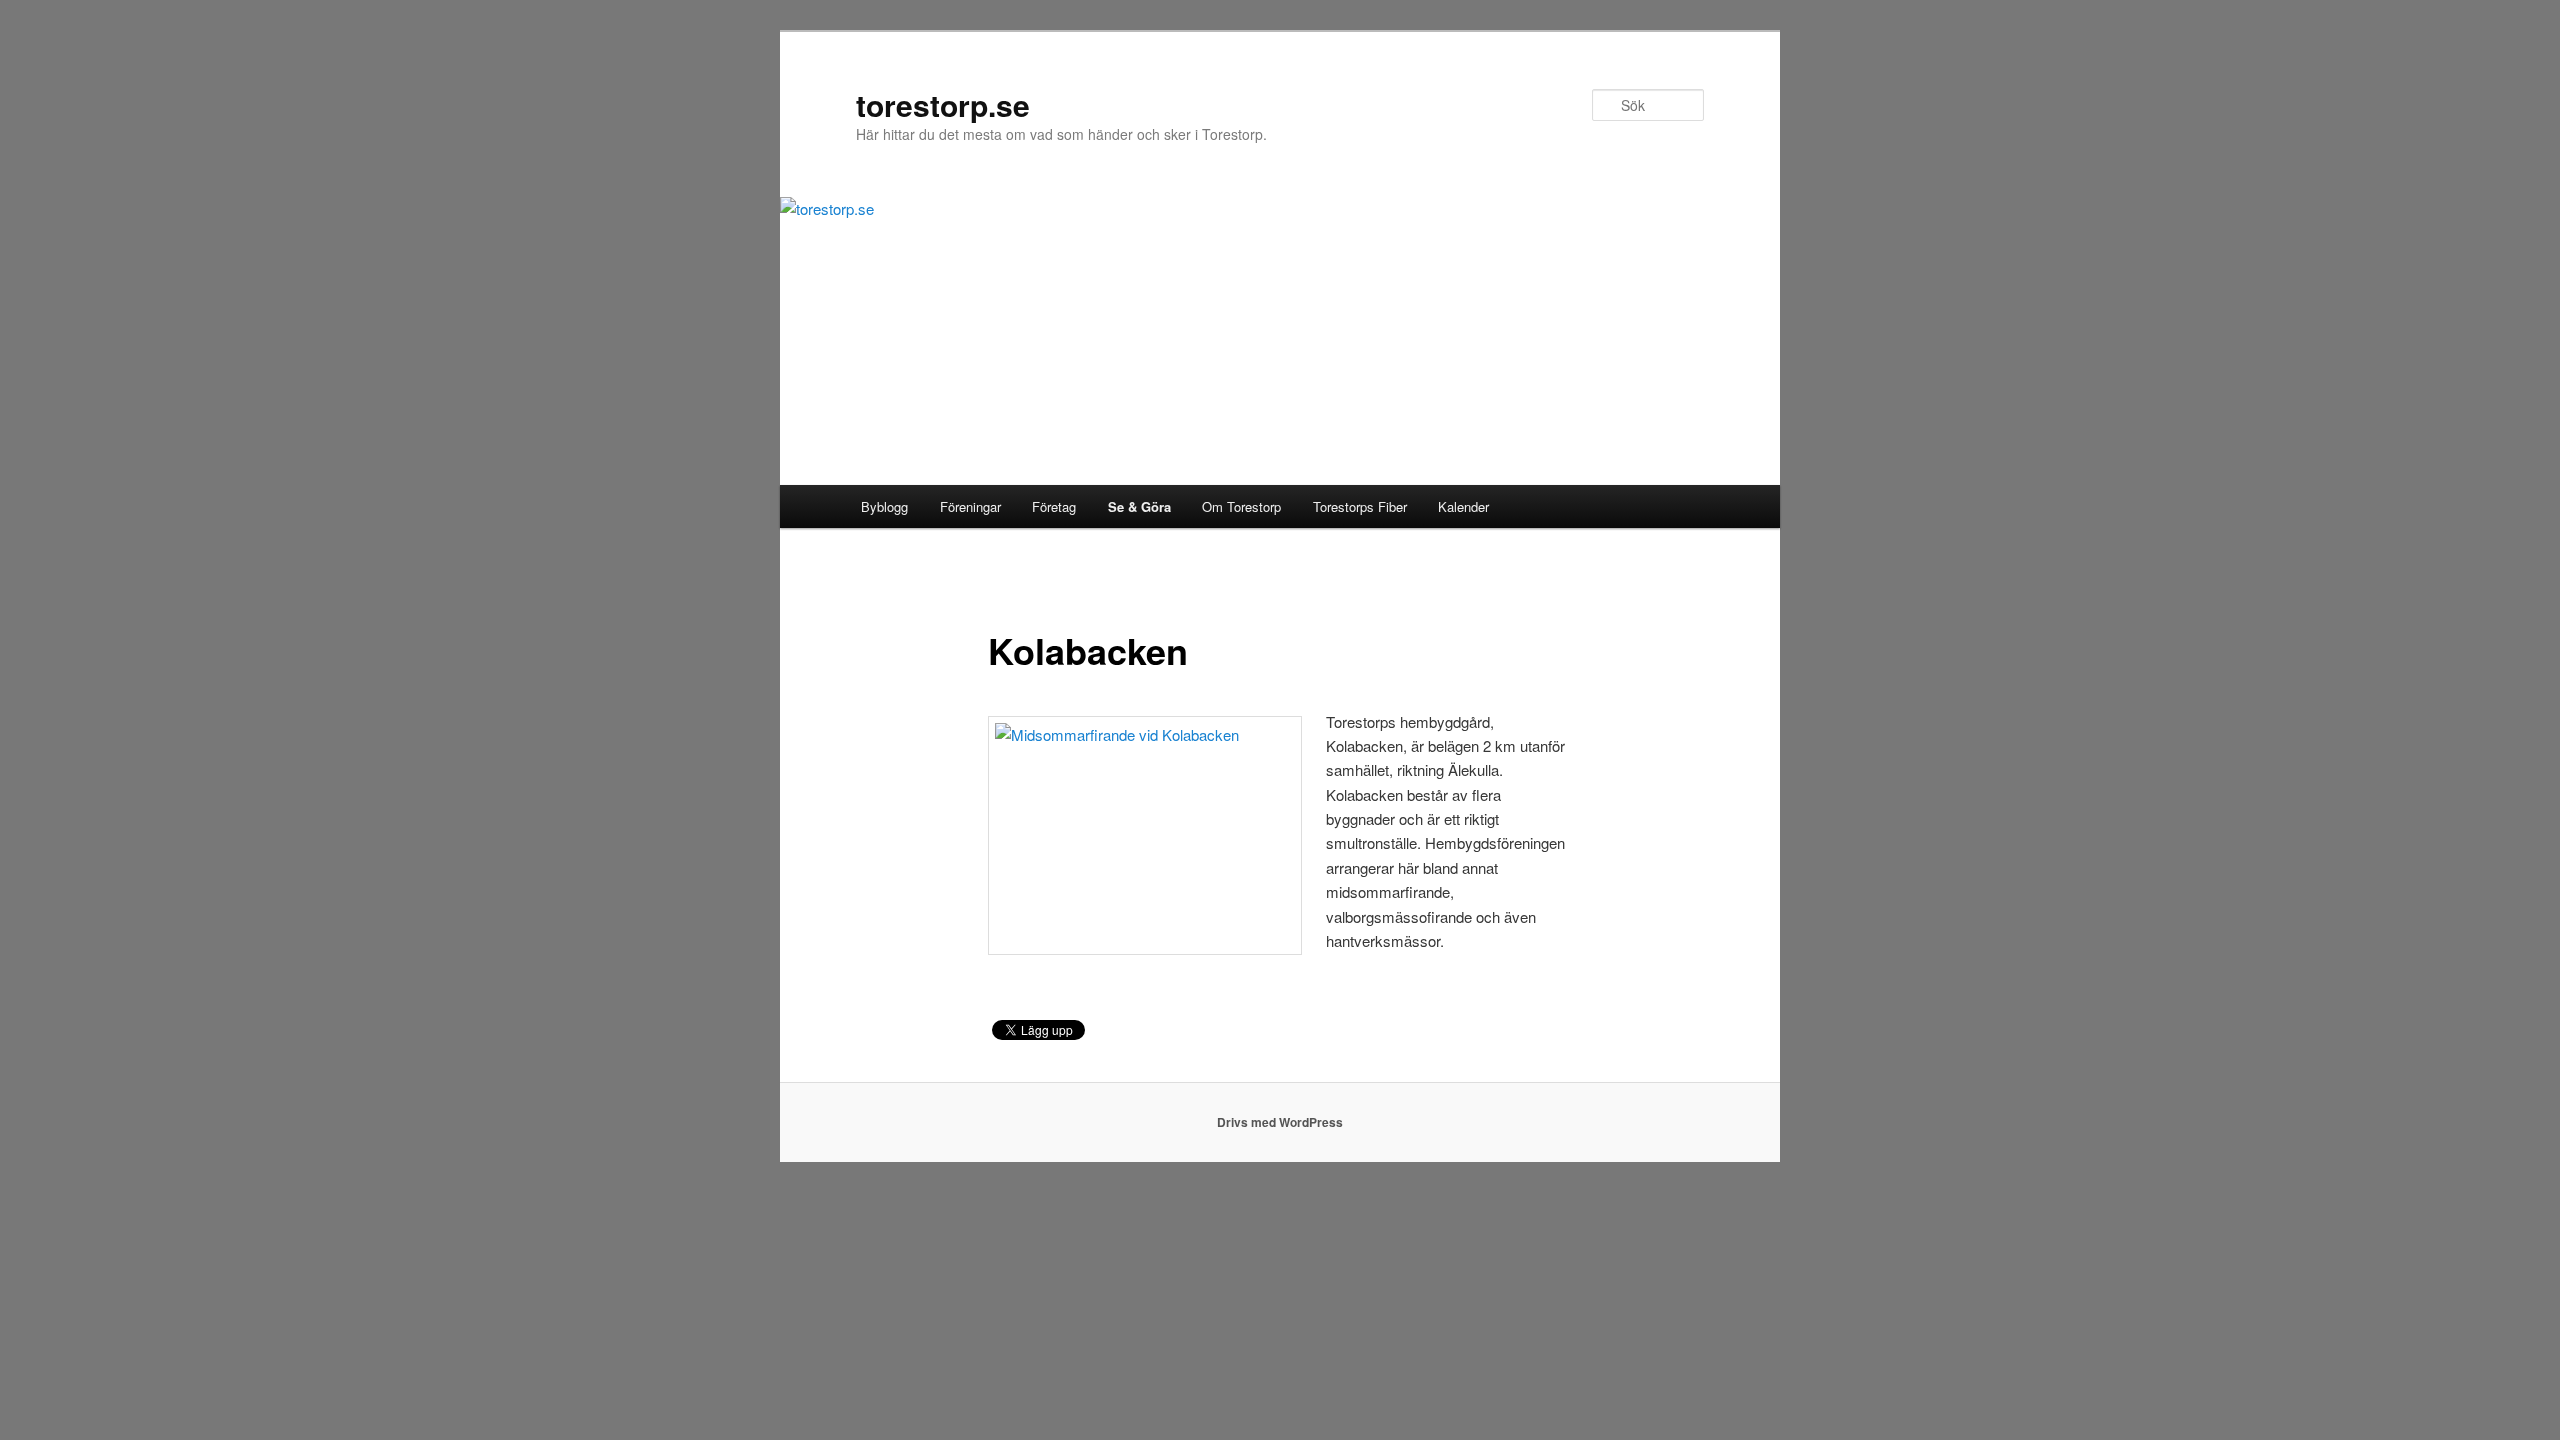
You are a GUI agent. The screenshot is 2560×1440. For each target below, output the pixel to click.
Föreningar (970, 506)
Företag (1054, 506)
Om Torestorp (1241, 506)
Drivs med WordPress (1280, 1122)
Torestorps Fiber (1360, 506)
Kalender (1463, 506)
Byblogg (884, 506)
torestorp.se (943, 104)
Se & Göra (1139, 506)
